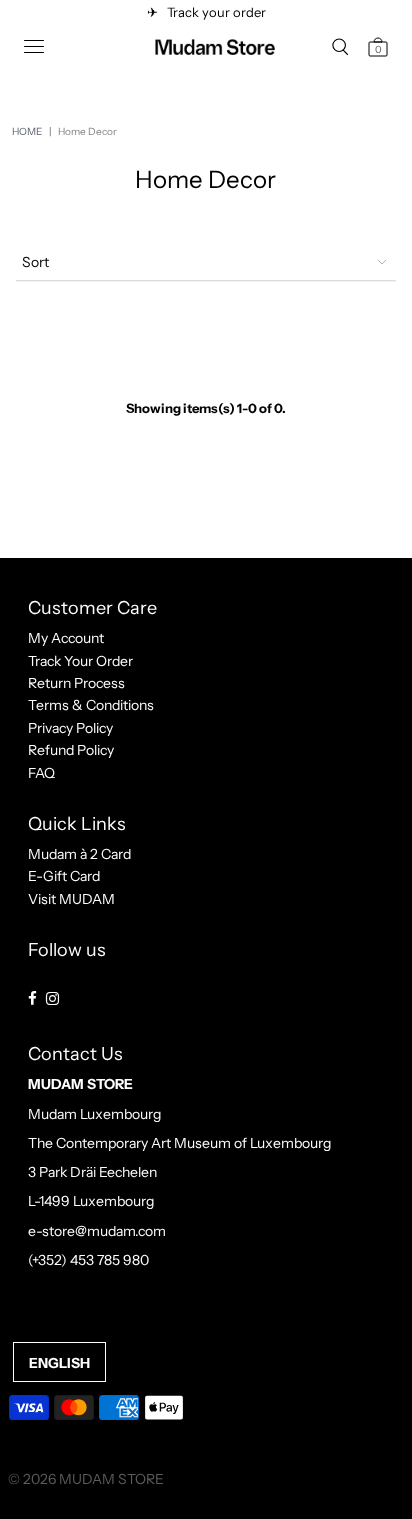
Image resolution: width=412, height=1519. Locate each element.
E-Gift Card (64, 876)
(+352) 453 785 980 (88, 1260)
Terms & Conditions (91, 705)
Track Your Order (80, 661)
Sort (35, 262)
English (59, 1363)
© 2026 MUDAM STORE (86, 1479)
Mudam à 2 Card (79, 854)
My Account (66, 638)
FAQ (41, 773)
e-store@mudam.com (97, 1231)
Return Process (76, 683)
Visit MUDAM (71, 899)
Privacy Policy (70, 728)
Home (27, 131)
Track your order (213, 12)
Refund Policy (71, 750)
